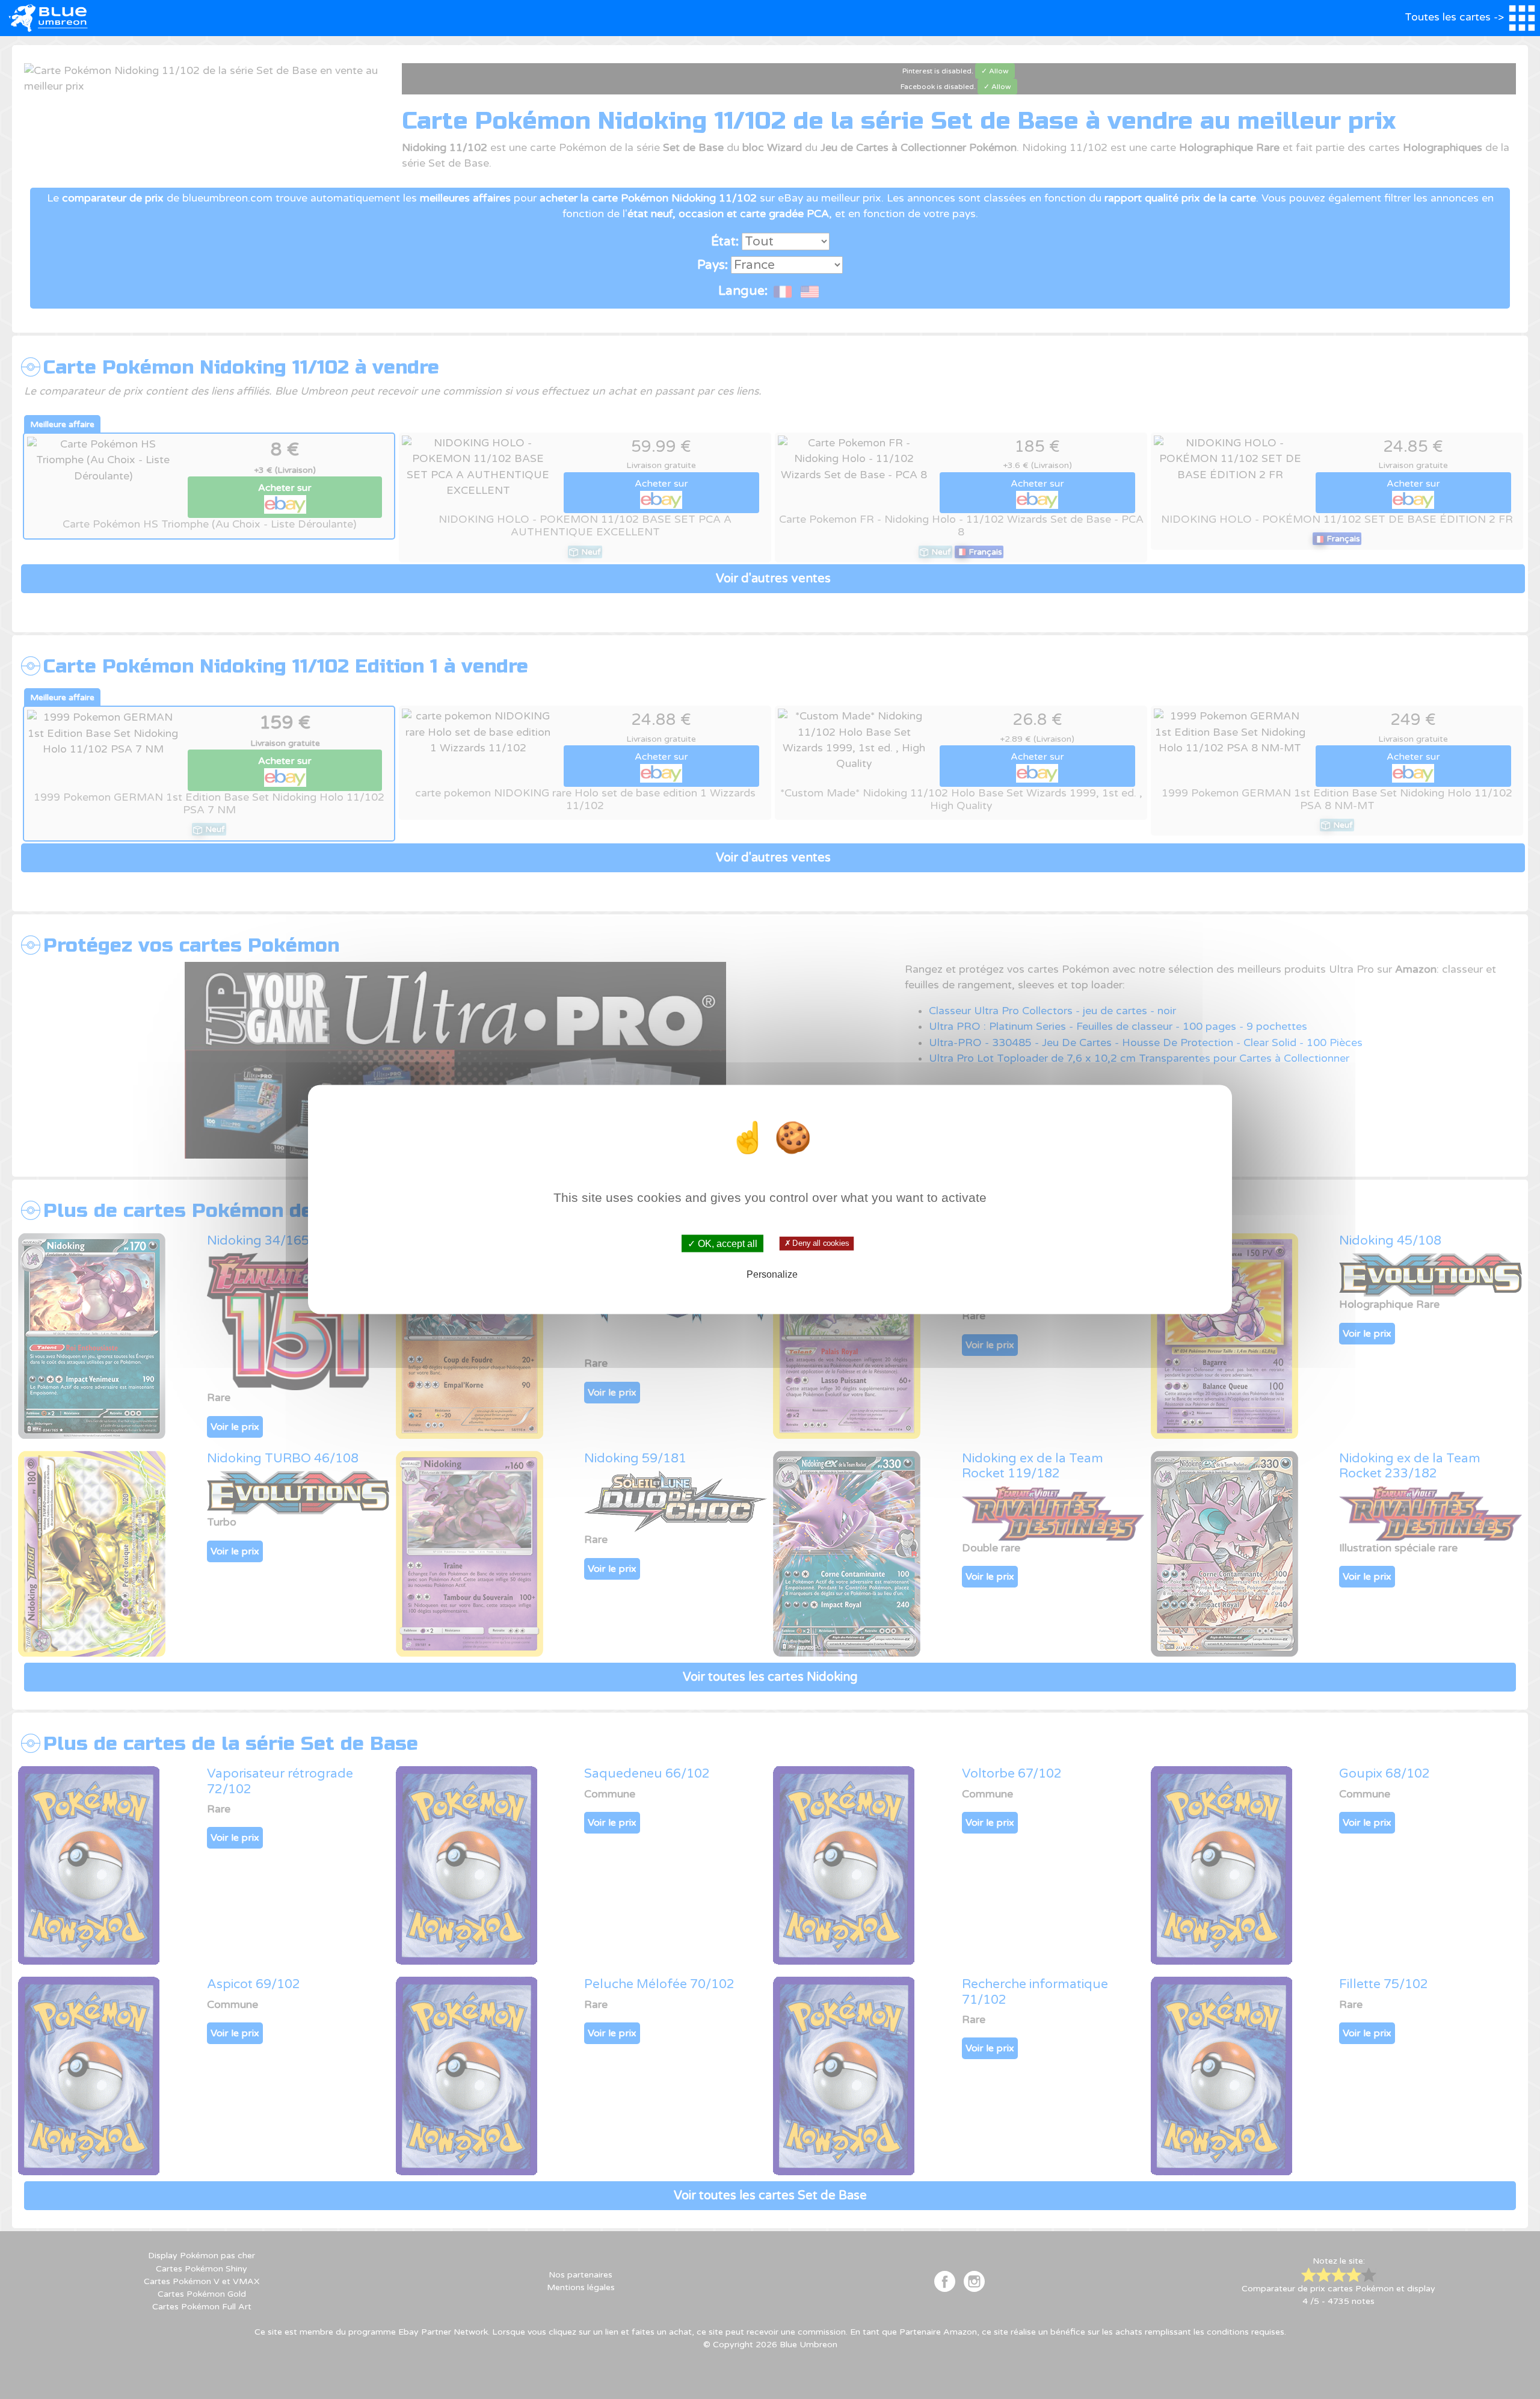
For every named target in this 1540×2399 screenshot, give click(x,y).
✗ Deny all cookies (816, 1243)
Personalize (772, 1274)
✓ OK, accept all (722, 1244)
